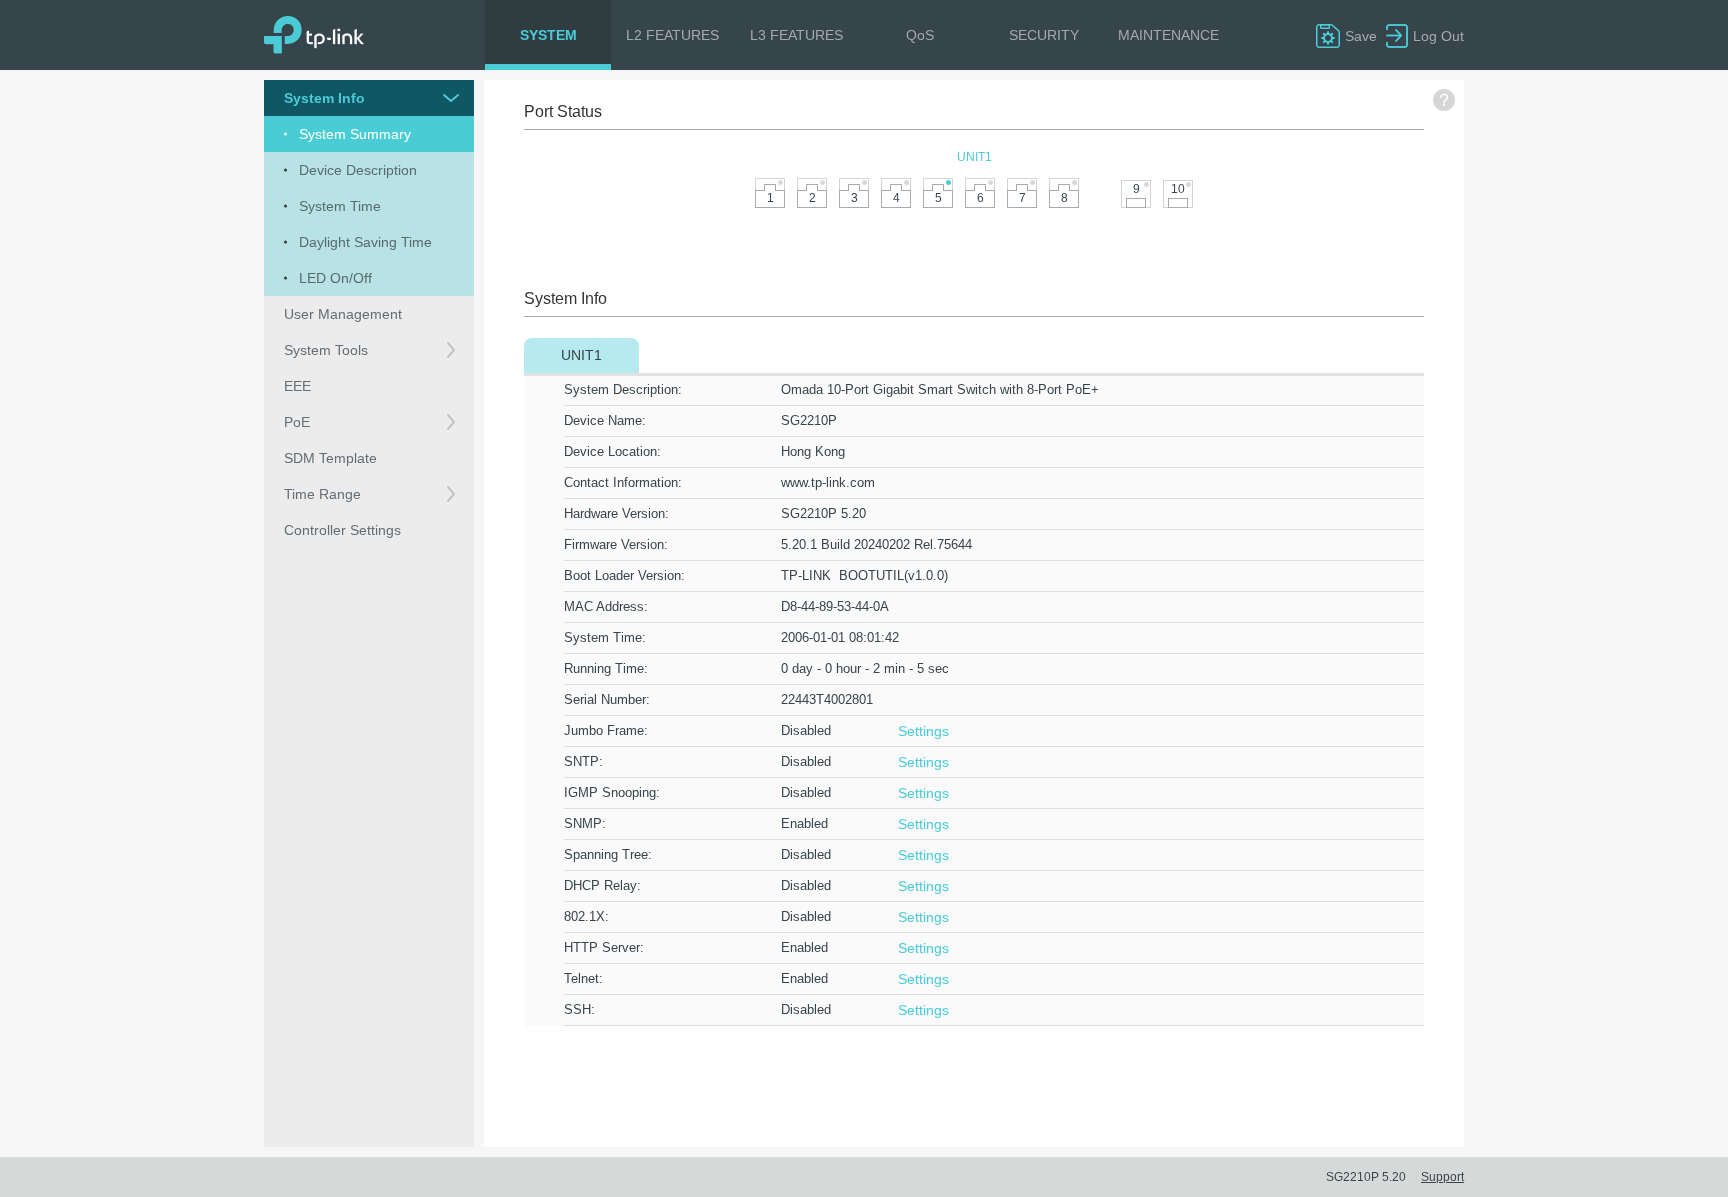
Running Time (604, 668)
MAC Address (604, 606)
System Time (603, 637)
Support (1442, 1177)
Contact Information (621, 482)
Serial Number (605, 699)
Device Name (603, 420)
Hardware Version (614, 513)
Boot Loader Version (622, 575)
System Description (621, 389)
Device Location (610, 451)
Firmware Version (614, 544)
